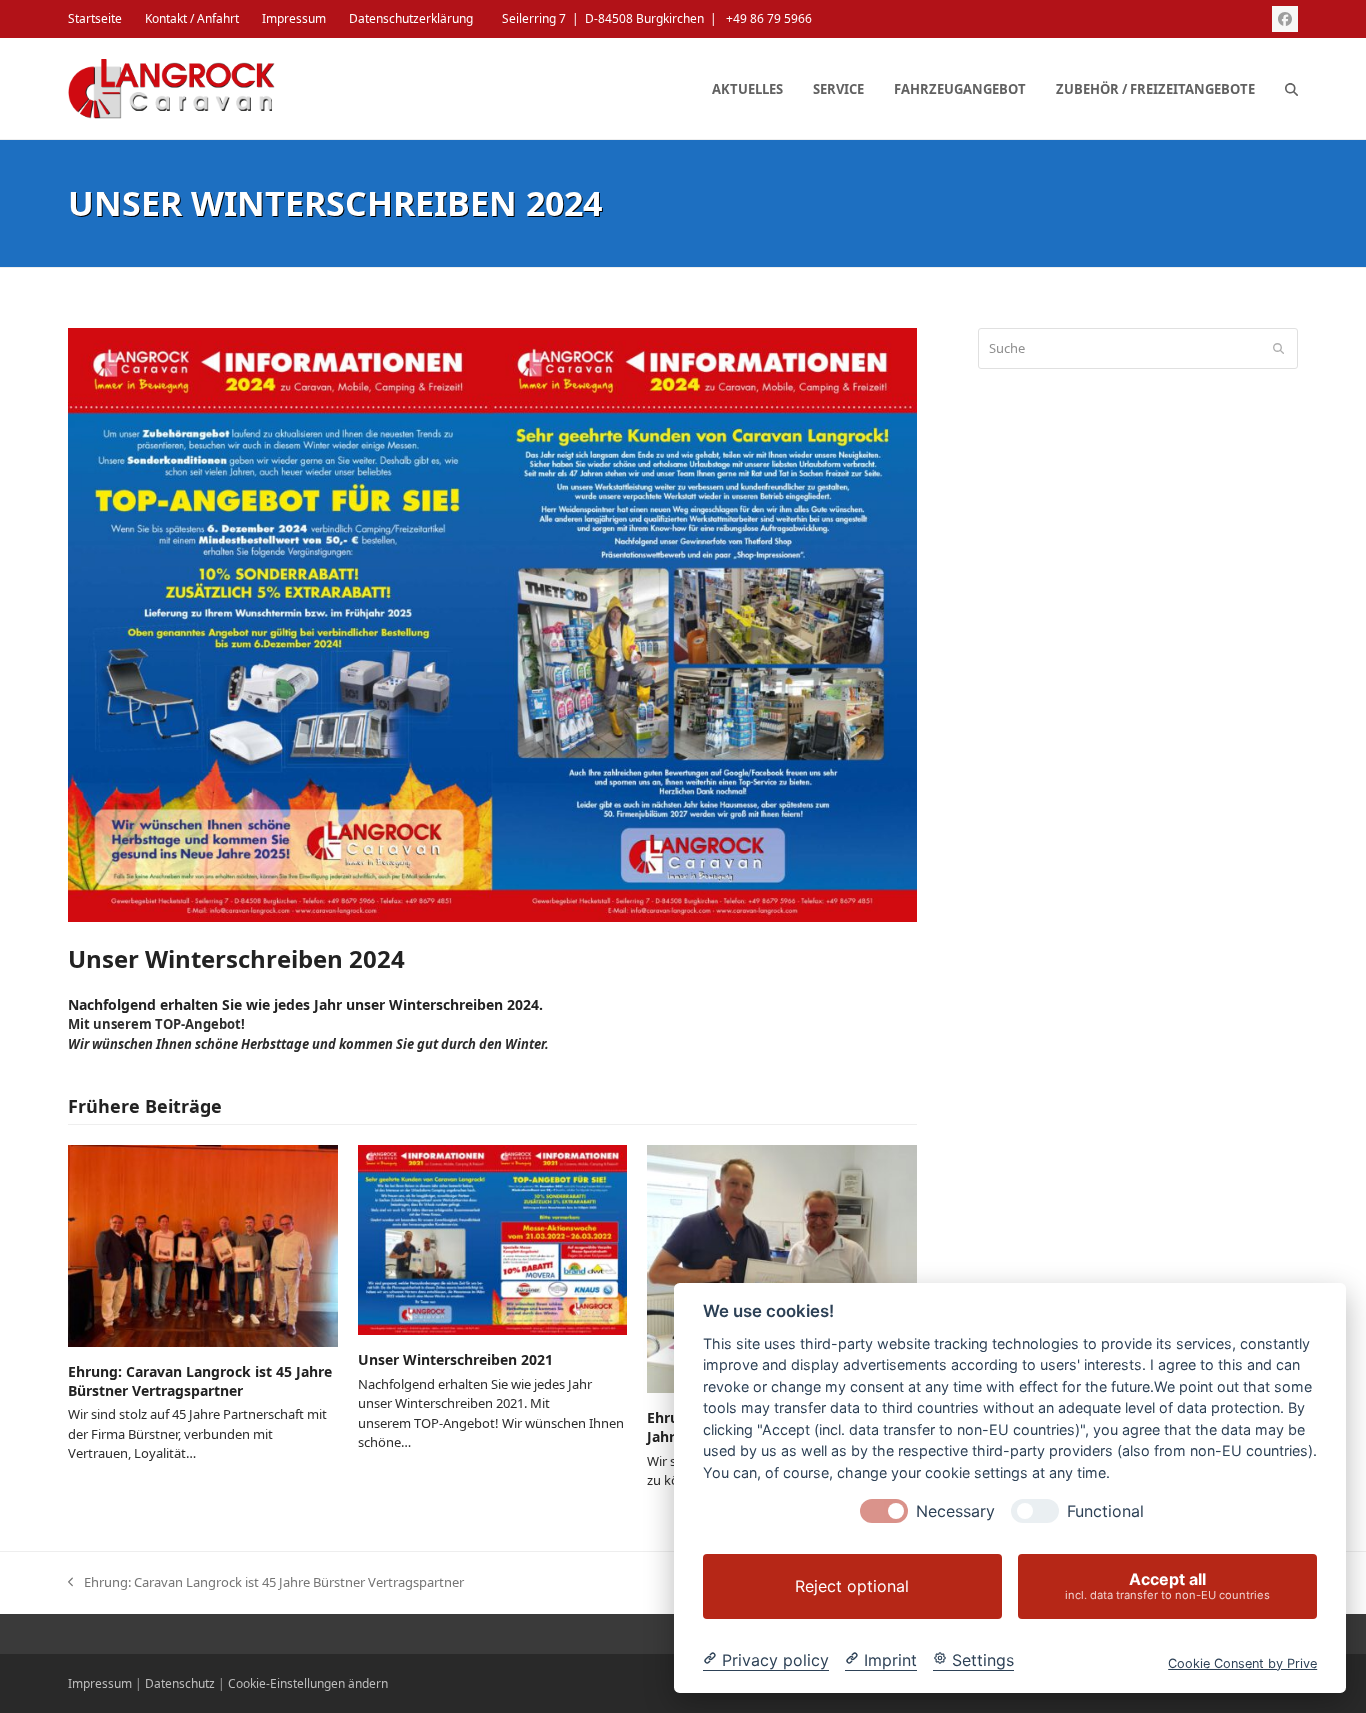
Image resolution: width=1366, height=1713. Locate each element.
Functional (1105, 1511)
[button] (1291, 89)
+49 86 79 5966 (769, 18)
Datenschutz (180, 1683)
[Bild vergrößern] (492, 623)
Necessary (955, 1511)
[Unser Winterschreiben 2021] (492, 1239)
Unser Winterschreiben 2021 (455, 1359)
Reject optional (852, 1586)
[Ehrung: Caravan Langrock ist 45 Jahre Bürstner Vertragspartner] (202, 1244)
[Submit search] (1278, 348)
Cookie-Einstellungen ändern (308, 1683)
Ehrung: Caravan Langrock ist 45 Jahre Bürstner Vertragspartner (200, 1381)
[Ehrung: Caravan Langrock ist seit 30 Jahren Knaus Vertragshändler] (781, 1267)
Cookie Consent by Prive (1242, 1662)
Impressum (100, 1683)
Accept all (1167, 1585)
